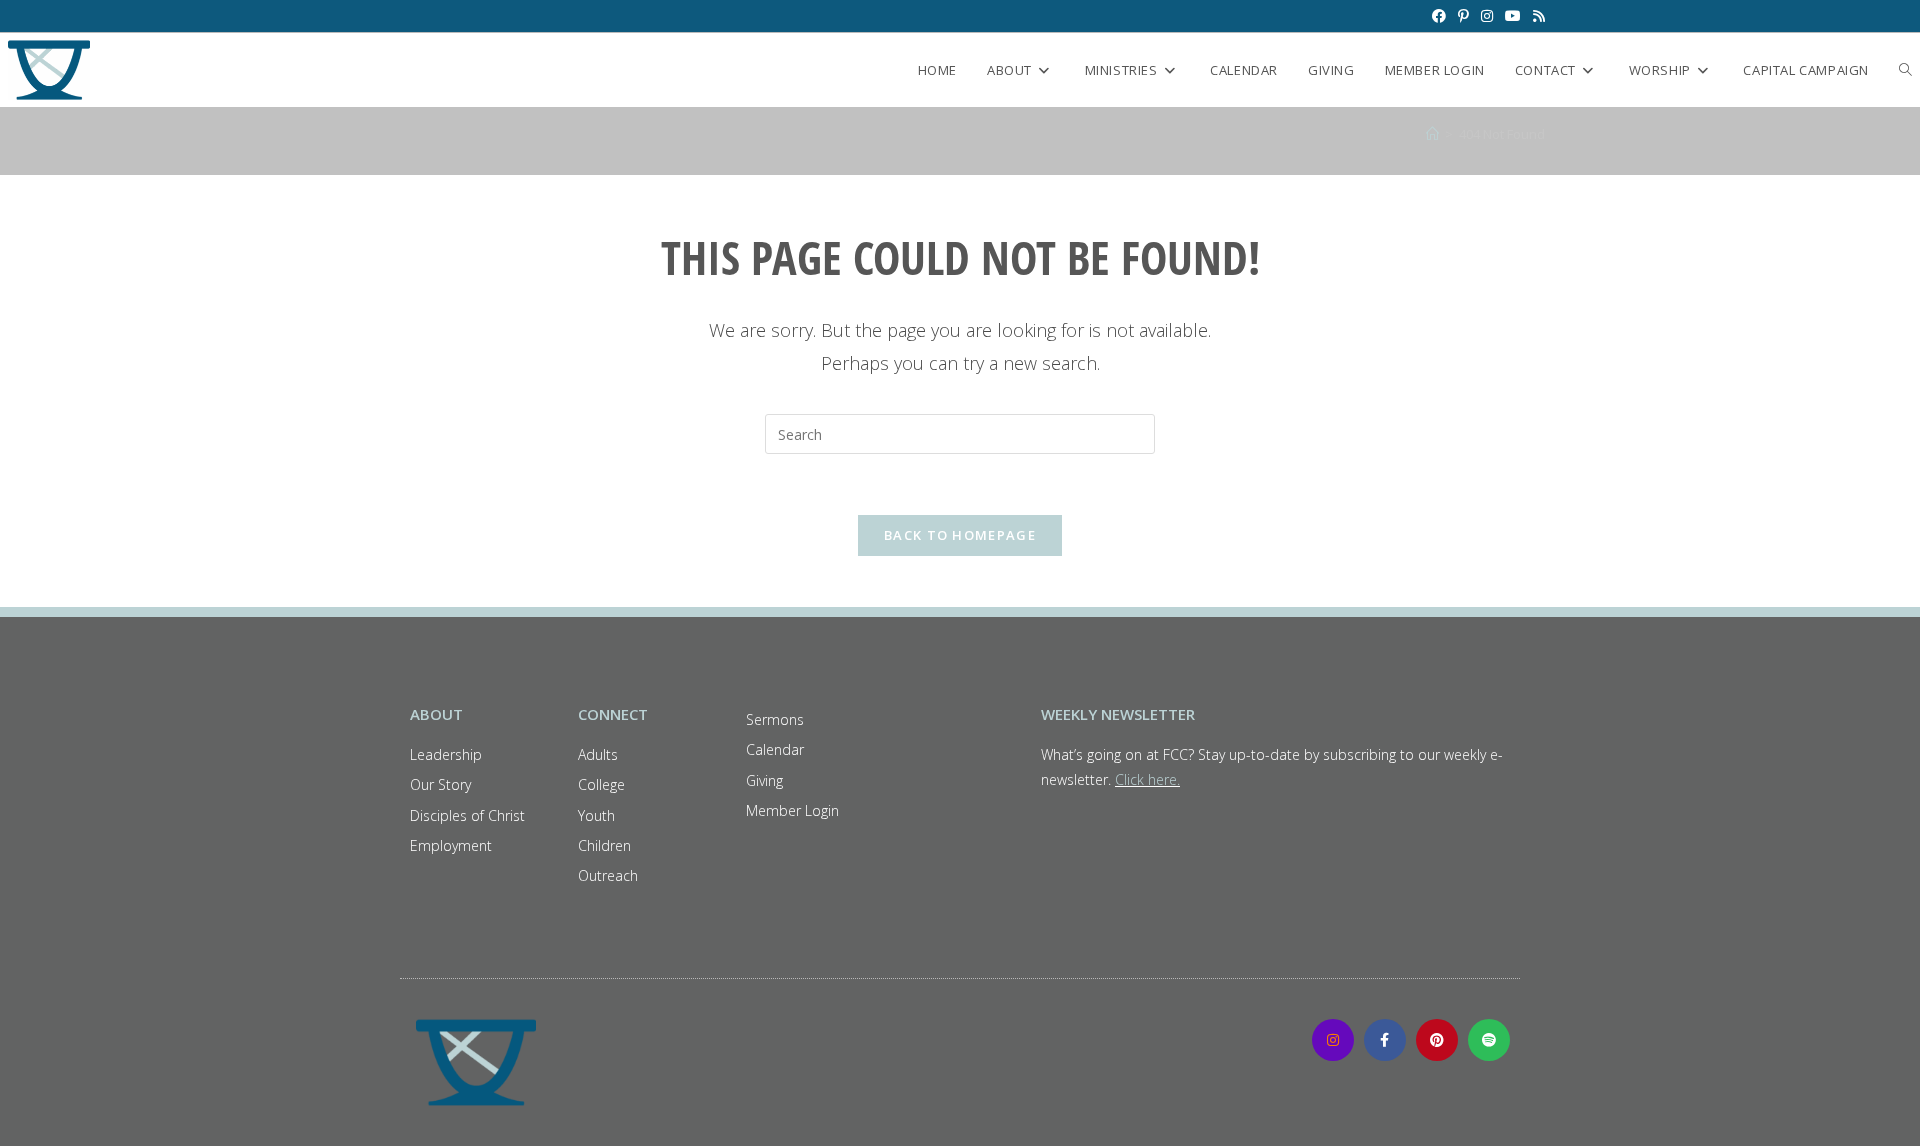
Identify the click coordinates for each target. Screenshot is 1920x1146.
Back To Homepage (960, 535)
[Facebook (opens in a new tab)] (1439, 16)
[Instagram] (1333, 1040)
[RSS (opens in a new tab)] (1536, 16)
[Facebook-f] (1385, 1040)
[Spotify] (1489, 1040)
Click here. (1147, 779)
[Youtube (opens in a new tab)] (1513, 16)
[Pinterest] (1437, 1040)
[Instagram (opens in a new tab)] (1487, 16)
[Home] (1432, 134)
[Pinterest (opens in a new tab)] (1463, 16)
